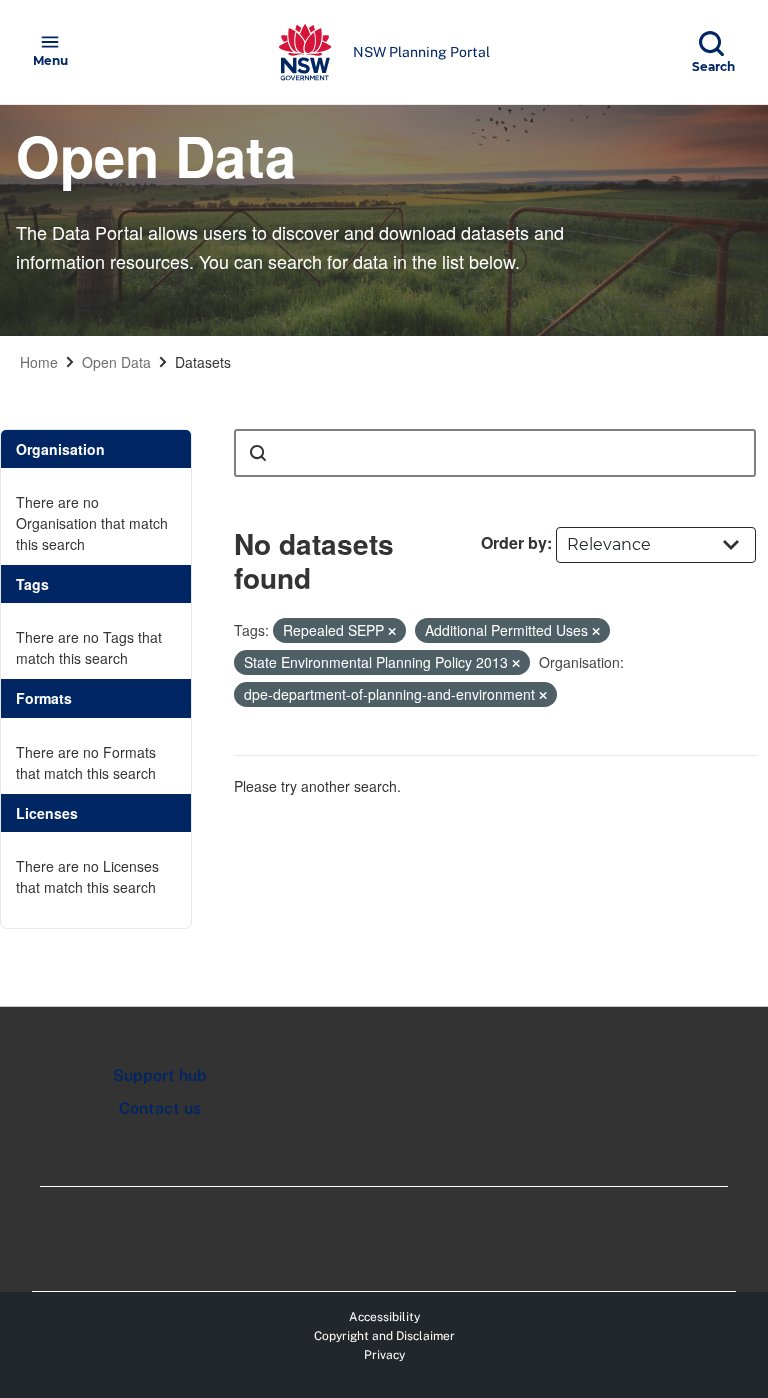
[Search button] (258, 453)
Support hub (160, 1075)
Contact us (160, 1108)
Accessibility (384, 1317)
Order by (514, 542)
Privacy (384, 1355)
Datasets (203, 362)
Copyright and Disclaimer (384, 1336)
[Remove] (392, 631)
